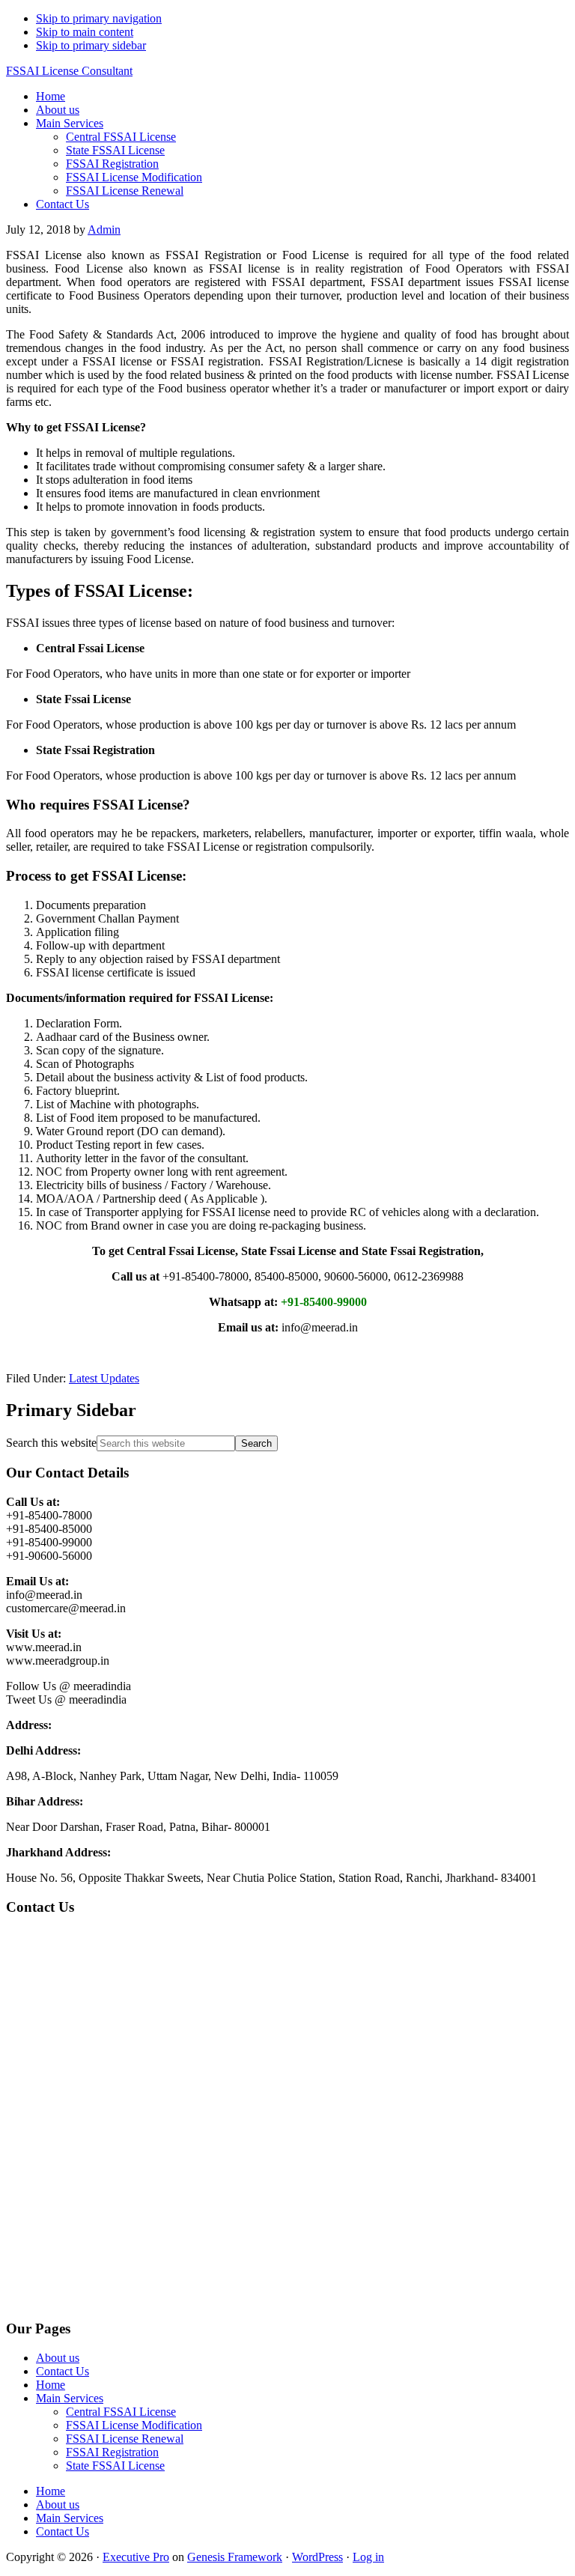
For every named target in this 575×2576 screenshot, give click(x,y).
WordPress (317, 2557)
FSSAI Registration (112, 2452)
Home (51, 2385)
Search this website (51, 1443)
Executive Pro (136, 2557)
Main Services (70, 2398)
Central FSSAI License (121, 2412)
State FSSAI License (115, 2466)
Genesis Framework (235, 2557)
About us (58, 2358)
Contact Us (63, 2371)
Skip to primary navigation (99, 18)
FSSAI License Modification (134, 2425)
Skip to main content (85, 32)
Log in (368, 2557)
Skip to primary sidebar (91, 45)
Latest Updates (104, 1378)
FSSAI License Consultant (69, 71)
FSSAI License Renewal (125, 2439)
